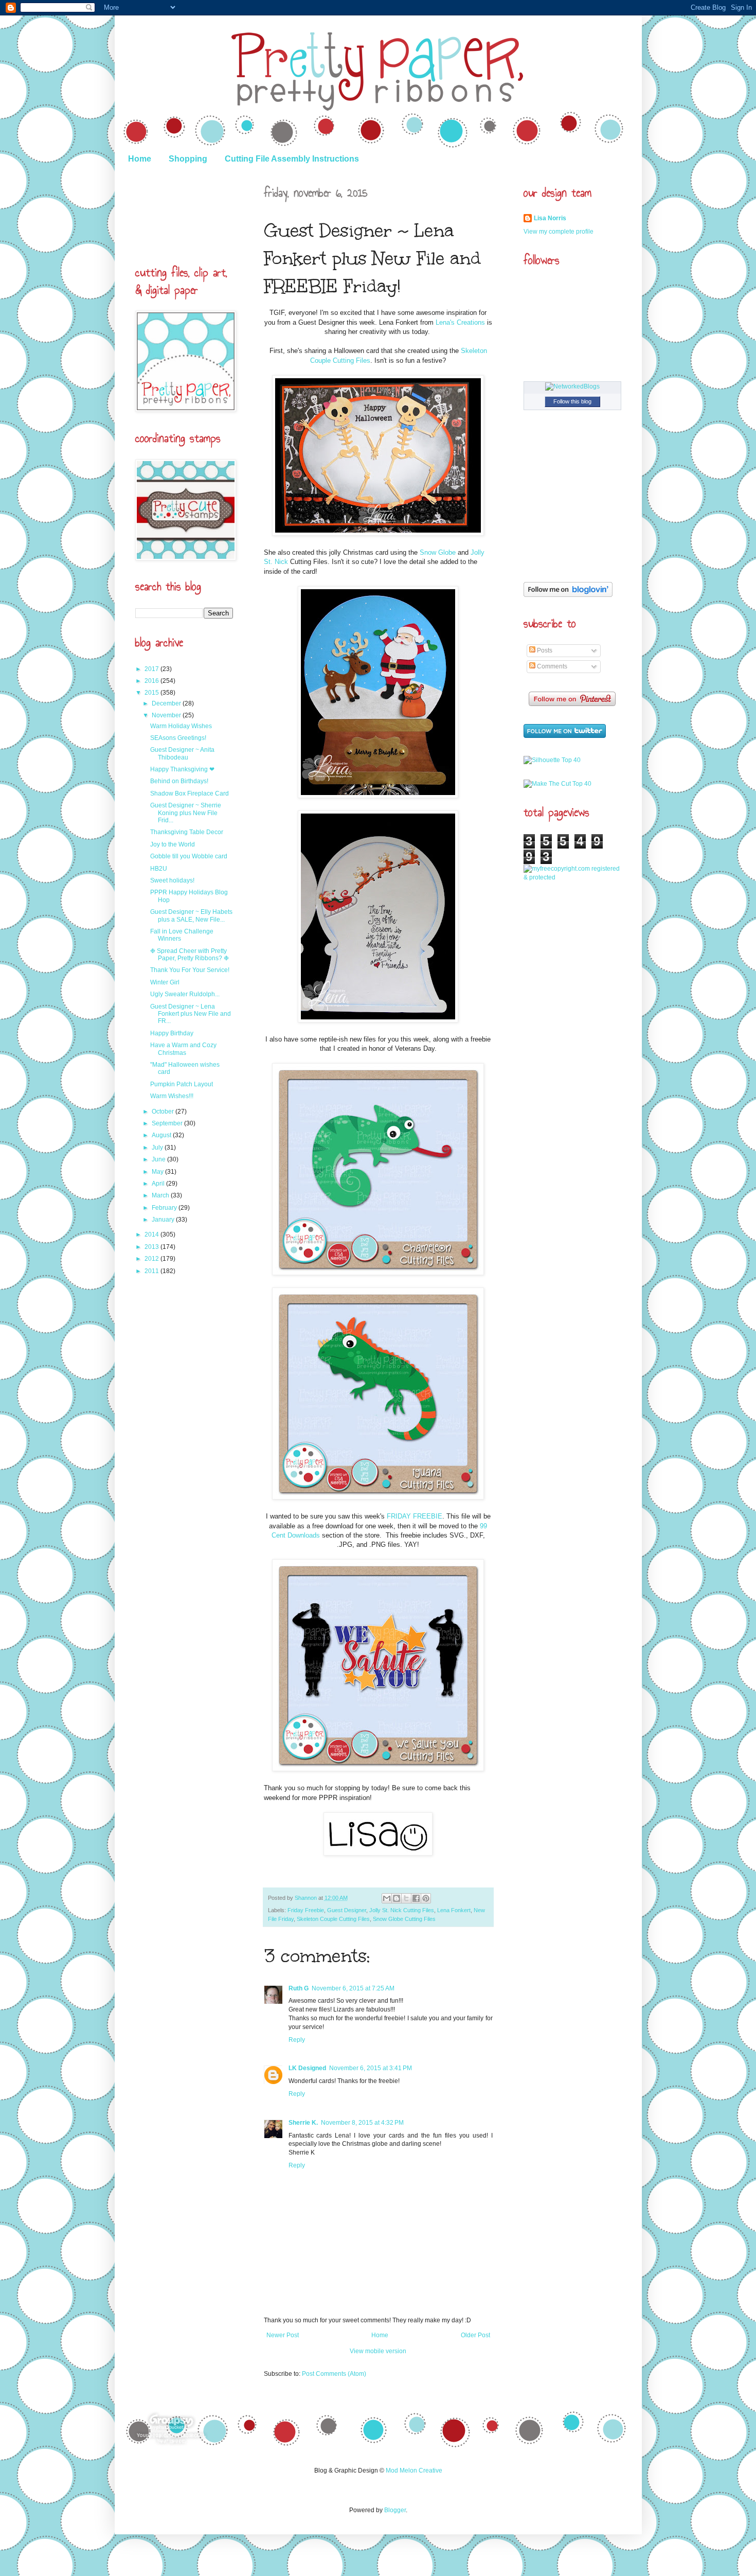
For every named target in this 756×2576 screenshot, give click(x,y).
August (162, 1135)
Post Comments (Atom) (334, 2374)
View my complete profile (559, 232)
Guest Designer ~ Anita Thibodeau (182, 753)
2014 (152, 1234)
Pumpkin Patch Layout (182, 1084)
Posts (544, 650)
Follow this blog (572, 401)
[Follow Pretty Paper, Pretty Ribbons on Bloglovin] (568, 595)
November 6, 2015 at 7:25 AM (353, 1988)
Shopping (188, 159)
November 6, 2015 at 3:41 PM (371, 2068)
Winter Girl (165, 982)
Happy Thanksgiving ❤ (182, 769)
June (159, 1159)
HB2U (159, 869)
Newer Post (283, 2335)
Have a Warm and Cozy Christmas (183, 1049)
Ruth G (299, 1988)
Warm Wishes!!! (172, 1096)
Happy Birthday (172, 1033)
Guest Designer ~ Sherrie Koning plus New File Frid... (186, 813)
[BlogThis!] (397, 1898)
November (167, 715)
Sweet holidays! (172, 880)
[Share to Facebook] (416, 1898)
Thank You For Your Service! (190, 970)
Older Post (475, 2335)
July (158, 1148)
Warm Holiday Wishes (181, 726)
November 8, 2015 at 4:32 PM (362, 2123)
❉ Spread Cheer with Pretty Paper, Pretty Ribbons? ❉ (190, 955)
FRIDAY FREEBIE (415, 1516)
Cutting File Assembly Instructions (292, 159)
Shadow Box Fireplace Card (190, 793)
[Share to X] (406, 1898)
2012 (152, 1259)
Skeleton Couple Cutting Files (333, 1919)
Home (140, 159)
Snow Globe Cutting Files (404, 1919)
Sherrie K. (303, 2123)
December (167, 703)
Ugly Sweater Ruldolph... (185, 994)
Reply (297, 2040)
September (168, 1123)
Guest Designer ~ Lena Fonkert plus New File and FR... (191, 1014)
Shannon (307, 1898)
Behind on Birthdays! (179, 781)
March (161, 1195)
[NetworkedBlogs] (572, 386)
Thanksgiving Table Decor (187, 832)
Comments (551, 666)
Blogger (395, 2510)
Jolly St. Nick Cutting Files (402, 1910)
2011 (152, 1271)
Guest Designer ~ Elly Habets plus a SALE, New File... (191, 915)
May (158, 1172)
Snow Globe (438, 552)
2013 (152, 1247)
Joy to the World (173, 844)
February (165, 1208)
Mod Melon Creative (414, 2471)
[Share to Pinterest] (426, 1898)
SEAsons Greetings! (178, 738)
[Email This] (387, 1898)
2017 (152, 669)
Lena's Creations (460, 322)
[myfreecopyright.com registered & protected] (572, 877)
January (164, 1220)
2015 (152, 693)
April (159, 1184)
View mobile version (378, 2351)
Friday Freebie (306, 1910)
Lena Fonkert (454, 1910)
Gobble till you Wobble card (189, 856)
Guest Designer (347, 1910)
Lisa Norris (550, 218)
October (164, 1111)
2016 (152, 681)
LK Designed (307, 2068)
